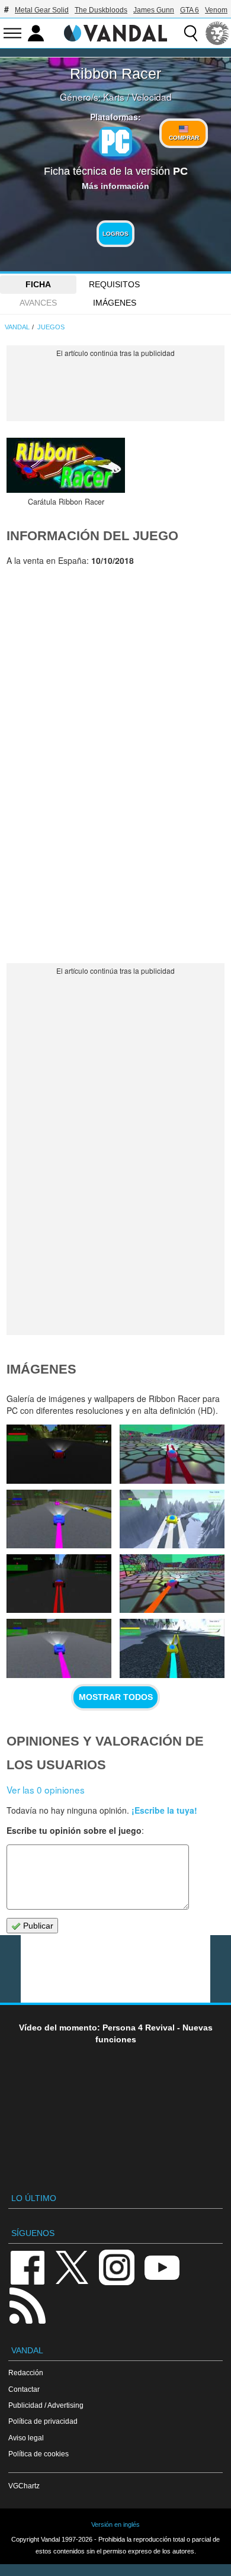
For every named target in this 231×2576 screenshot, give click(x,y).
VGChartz (24, 2486)
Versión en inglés (115, 2524)
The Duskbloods (101, 10)
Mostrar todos (116, 1697)
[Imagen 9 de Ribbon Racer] (59, 1519)
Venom (216, 10)
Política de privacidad (43, 2421)
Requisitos (114, 284)
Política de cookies (38, 2454)
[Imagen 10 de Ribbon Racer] (172, 1454)
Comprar (184, 138)
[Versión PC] (115, 142)
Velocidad (152, 97)
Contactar (24, 2389)
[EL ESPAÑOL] (217, 33)
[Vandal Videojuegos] (115, 32)
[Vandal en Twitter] (72, 2267)
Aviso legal (26, 2438)
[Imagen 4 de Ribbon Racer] (172, 1648)
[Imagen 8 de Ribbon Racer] (172, 1519)
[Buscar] (191, 33)
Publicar (37, 1926)
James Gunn (154, 10)
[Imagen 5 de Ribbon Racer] (59, 1648)
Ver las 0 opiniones (46, 1789)
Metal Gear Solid (42, 10)
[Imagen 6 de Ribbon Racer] (172, 1584)
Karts (114, 97)
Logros (115, 234)
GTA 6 (190, 10)
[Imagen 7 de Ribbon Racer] (59, 1584)
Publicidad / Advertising (46, 2405)
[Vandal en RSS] (27, 2304)
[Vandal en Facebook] (27, 2267)
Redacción (26, 2373)
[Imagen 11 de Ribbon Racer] (59, 1454)
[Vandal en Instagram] (117, 2267)
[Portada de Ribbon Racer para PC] (66, 465)
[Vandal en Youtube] (162, 2267)
